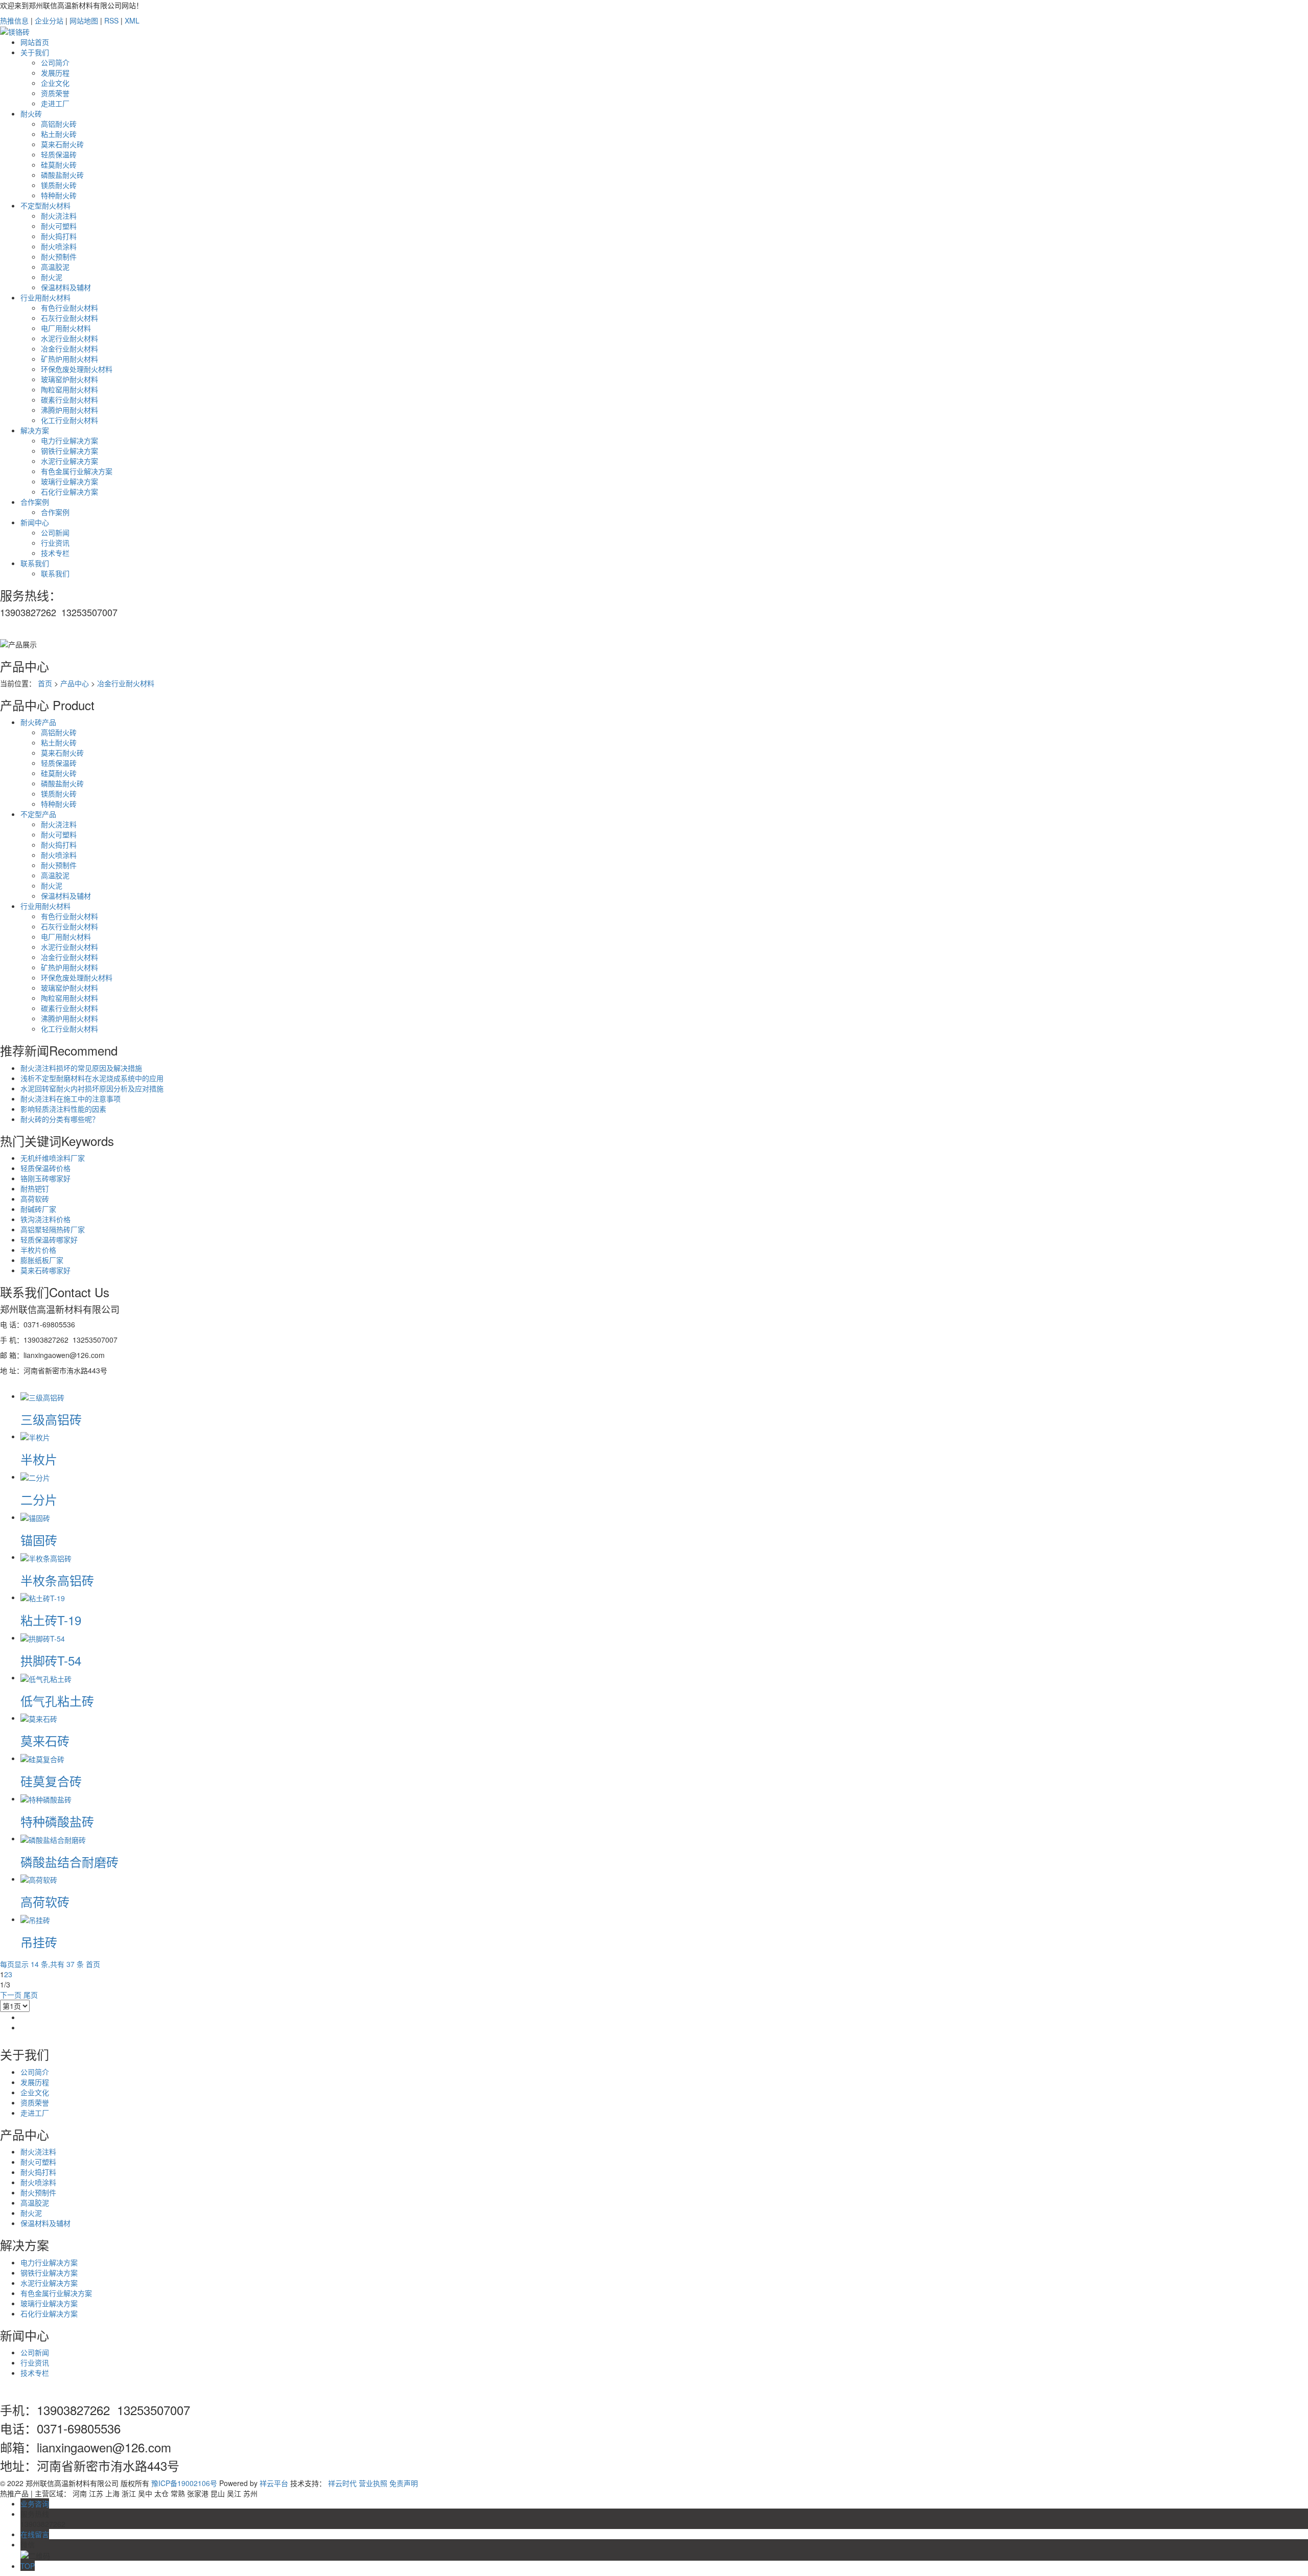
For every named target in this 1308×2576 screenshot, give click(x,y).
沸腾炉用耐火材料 (69, 410)
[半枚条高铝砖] (46, 1557)
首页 (45, 683)
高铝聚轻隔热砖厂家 (53, 1229)
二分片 (39, 1499)
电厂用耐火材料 (66, 328)
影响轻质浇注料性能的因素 (63, 1109)
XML (132, 20)
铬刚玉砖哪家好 (45, 1178)
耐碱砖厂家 (38, 1209)
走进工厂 (55, 103)
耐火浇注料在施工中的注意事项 (71, 1098)
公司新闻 (55, 532)
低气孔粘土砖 (57, 1701)
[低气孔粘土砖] (46, 1677)
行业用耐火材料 (45, 297)
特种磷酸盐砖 (57, 1821)
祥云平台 (274, 2483)
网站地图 (84, 20)
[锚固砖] (35, 1517)
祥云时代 (342, 2483)
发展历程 (55, 73)
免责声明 (404, 2483)
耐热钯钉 (35, 1188)
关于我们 (35, 52)
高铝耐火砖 (59, 124)
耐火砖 (31, 113)
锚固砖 (39, 1540)
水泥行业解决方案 (69, 461)
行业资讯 (55, 543)
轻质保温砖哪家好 (49, 1239)
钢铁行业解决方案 (69, 451)
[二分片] (35, 1477)
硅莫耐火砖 (59, 165)
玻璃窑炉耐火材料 (69, 379)
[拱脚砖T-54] (43, 1637)
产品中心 (75, 683)
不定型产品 (38, 814)
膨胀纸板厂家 (42, 1260)
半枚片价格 (38, 1250)
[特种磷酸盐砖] (46, 1798)
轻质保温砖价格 (45, 1168)
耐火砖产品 (38, 722)
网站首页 (35, 42)
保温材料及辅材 (66, 287)
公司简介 (55, 62)
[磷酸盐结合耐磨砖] (53, 1838)
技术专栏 (55, 553)
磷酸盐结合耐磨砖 (69, 1861)
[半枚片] (35, 1436)
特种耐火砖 (59, 195)
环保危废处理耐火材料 (77, 369)
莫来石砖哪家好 (45, 1270)
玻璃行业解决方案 (69, 481)
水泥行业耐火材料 (69, 338)
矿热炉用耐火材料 (69, 359)
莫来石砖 (45, 1740)
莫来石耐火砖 (62, 144)
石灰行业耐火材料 (69, 318)
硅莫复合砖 (51, 1781)
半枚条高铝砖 (57, 1580)
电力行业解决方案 (69, 440)
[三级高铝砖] (42, 1396)
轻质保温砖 (59, 154)
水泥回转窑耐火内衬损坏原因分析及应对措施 (92, 1088)
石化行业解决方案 (69, 491)
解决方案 (35, 430)
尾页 (31, 1995)
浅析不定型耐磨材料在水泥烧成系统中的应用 (92, 1078)
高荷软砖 (35, 1199)
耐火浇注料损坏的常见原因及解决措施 (81, 1068)
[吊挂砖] (35, 1919)
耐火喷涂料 (59, 246)
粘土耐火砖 (59, 134)
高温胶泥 (55, 267)
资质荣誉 (55, 93)
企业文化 (55, 83)
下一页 (11, 1995)
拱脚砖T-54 (51, 1660)
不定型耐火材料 (45, 205)
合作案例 (35, 502)
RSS (111, 20)
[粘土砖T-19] (43, 1597)
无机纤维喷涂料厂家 (53, 1158)
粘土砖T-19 (51, 1620)
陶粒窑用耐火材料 (69, 389)
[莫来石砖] (39, 1718)
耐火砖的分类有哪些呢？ (60, 1119)
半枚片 (39, 1459)
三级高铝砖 (51, 1419)
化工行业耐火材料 (69, 420)
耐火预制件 (59, 256)
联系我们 (35, 563)
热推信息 (14, 20)
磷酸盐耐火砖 (62, 175)
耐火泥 (52, 277)
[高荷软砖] (39, 1879)
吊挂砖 (39, 1942)
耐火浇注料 (59, 216)
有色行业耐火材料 (69, 308)
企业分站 (49, 20)
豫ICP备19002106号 (184, 2483)
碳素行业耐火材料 (69, 400)
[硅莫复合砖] (42, 1758)
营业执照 (373, 2483)
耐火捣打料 (59, 236)
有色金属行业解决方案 (77, 471)
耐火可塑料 (59, 226)
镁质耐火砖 (59, 185)
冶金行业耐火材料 (69, 348)
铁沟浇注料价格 (45, 1219)
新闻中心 (35, 522)
